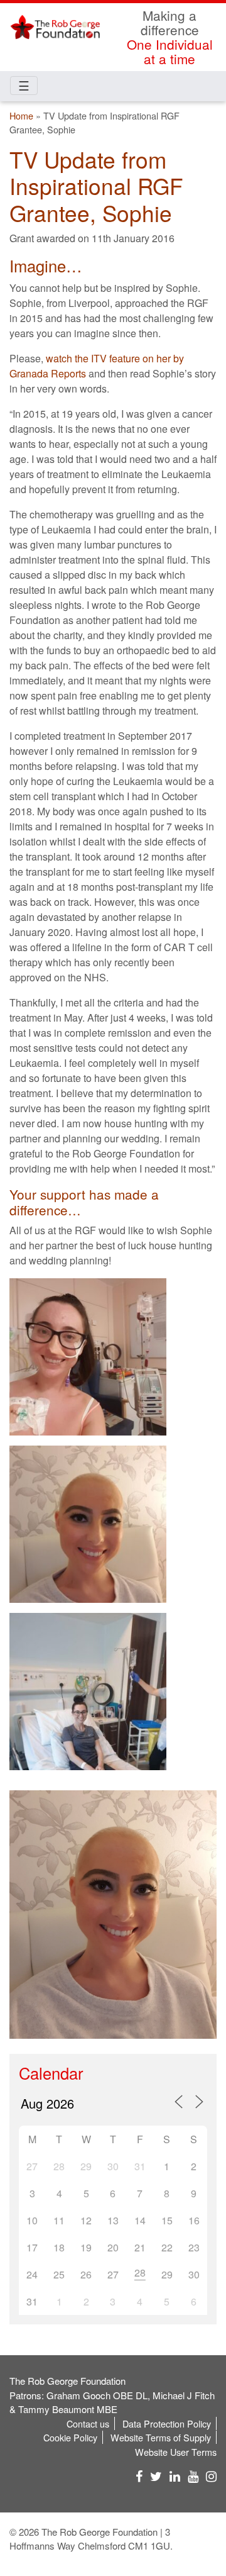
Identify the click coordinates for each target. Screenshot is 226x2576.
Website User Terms (176, 2452)
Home (21, 115)
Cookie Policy (70, 2437)
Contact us (88, 2423)
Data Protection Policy (167, 2423)
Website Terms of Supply (161, 2437)
